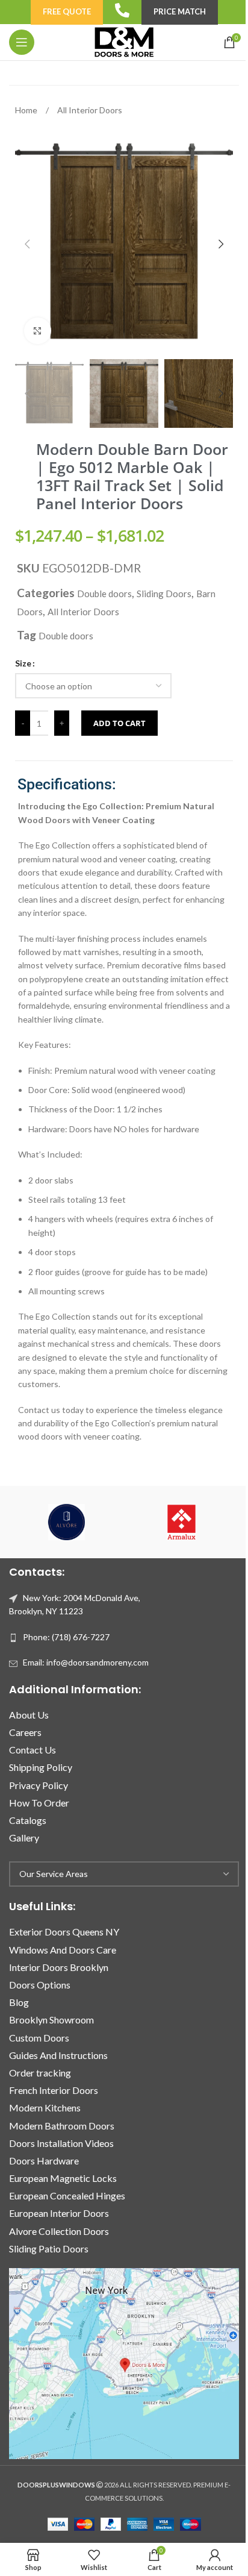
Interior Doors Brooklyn (59, 1967)
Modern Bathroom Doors (62, 2126)
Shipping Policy (41, 1767)
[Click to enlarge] (38, 331)
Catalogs (28, 1820)
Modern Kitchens (45, 2107)
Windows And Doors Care (63, 1950)
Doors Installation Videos (61, 2143)
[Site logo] (124, 41)
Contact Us (33, 1750)
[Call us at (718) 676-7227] (122, 10)
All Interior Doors (90, 110)
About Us (29, 1715)
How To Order (39, 1803)
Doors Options (40, 1985)
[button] (27, 244)
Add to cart (119, 723)
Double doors (104, 594)
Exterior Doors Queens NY (64, 1932)
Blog (19, 2002)
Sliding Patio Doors (49, 2249)
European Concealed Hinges (67, 2195)
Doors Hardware (44, 2161)
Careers (25, 1732)
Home (27, 110)
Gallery (24, 1838)
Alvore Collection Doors (59, 2231)
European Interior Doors (59, 2213)
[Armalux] (181, 1522)
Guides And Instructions (58, 2055)
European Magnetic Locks (63, 2178)
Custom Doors (39, 2038)
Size (23, 663)
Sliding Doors (164, 594)
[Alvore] (67, 1522)
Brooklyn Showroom (51, 2020)
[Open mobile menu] (22, 42)
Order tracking (40, 2073)
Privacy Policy (39, 1785)
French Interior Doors (54, 2090)
